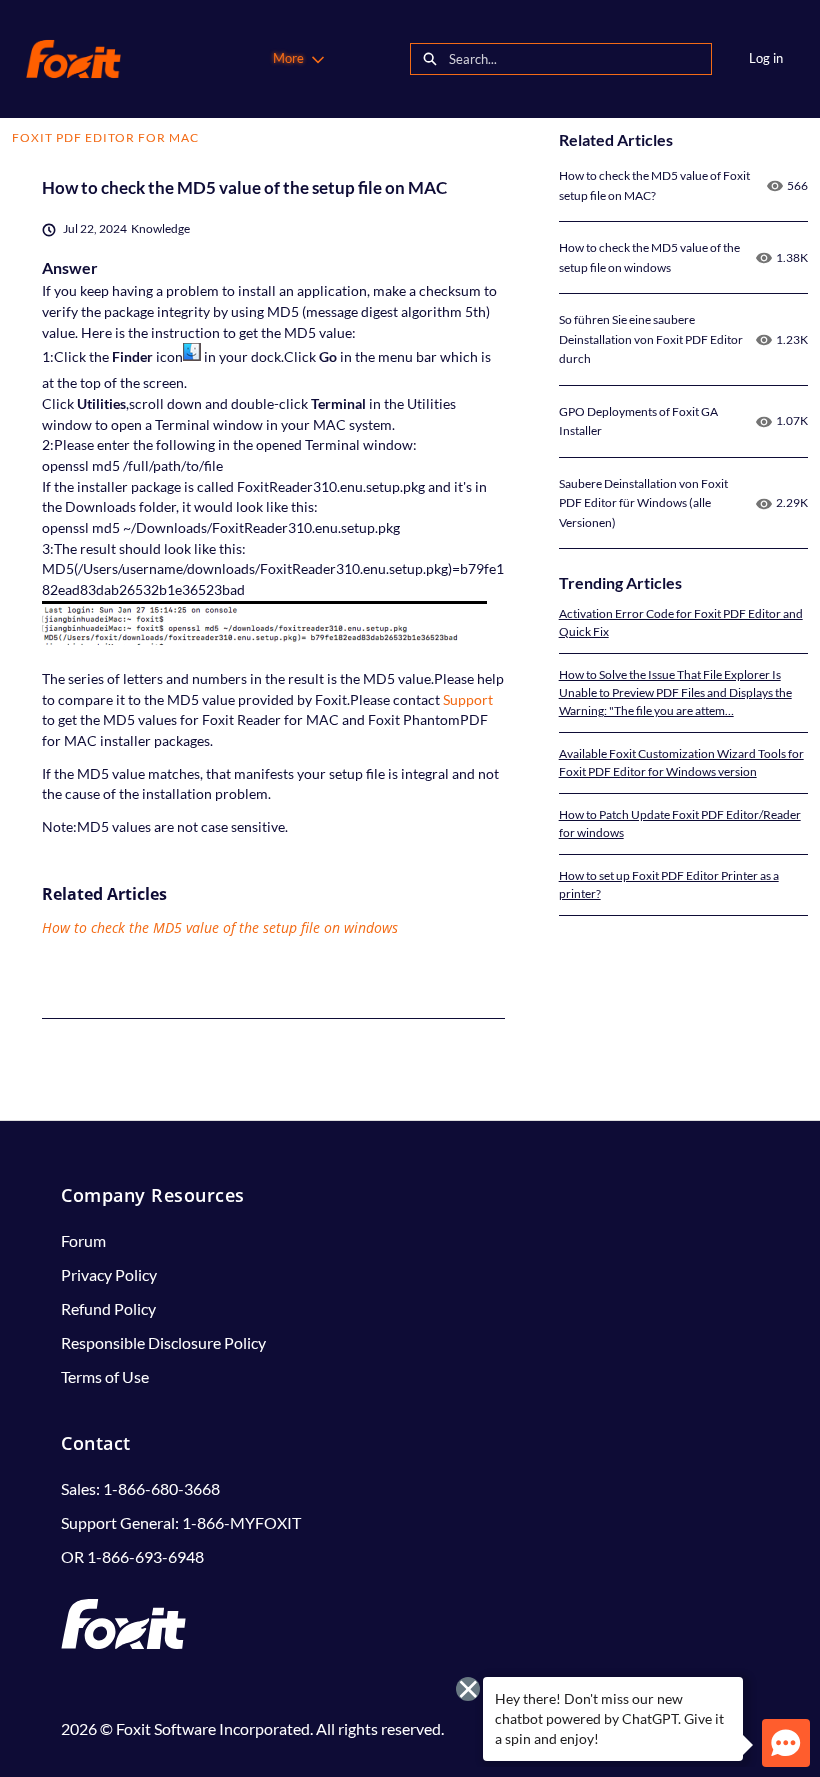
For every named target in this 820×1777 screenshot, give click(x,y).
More (288, 58)
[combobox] (580, 59)
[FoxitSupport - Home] (73, 59)
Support (468, 699)
